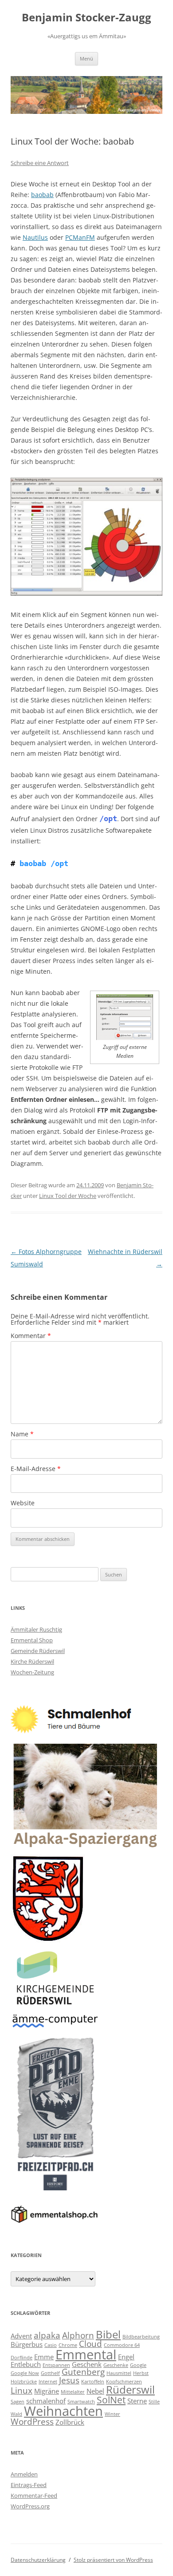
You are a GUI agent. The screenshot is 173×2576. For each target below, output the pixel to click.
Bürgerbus (27, 2344)
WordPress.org (30, 2506)
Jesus (69, 2380)
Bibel (108, 2334)
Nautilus (35, 237)
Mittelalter (73, 2392)
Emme (44, 2357)
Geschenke (116, 2365)
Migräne (47, 2391)
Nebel (95, 2391)
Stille (154, 2402)
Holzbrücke (24, 2382)
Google (138, 2365)
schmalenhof (46, 2401)
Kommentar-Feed (34, 2495)
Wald (16, 2414)
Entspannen (56, 2365)
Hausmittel (119, 2373)
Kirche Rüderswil (32, 1661)
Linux (22, 2390)
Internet (48, 2382)
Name (22, 1434)
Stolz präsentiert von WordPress (113, 2560)
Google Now (25, 2373)
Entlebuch (26, 2364)
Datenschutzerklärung (38, 2560)
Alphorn (78, 2335)
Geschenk (87, 2364)
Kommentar (31, 1336)
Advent (21, 2336)
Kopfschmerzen (124, 2382)
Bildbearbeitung (141, 2337)
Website (23, 1503)
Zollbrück (70, 2422)
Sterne (137, 2401)
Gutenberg (83, 2372)
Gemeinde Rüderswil (38, 1651)
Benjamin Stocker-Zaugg (86, 18)
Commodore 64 (122, 2345)
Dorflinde (22, 2358)
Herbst (141, 2373)
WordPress (32, 2421)
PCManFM (80, 237)
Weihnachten (63, 2411)
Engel (126, 2357)
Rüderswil (130, 2389)
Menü (86, 58)
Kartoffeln (93, 2382)
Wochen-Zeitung (32, 1672)
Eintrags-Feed (29, 2485)
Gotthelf (50, 2373)
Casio (51, 2345)
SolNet (111, 2400)
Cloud (90, 2344)
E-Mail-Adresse (36, 1469)
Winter (112, 2414)
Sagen (18, 2402)
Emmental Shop (32, 1640)
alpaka (47, 2335)
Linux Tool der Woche (68, 1196)
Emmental (86, 2354)
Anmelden (24, 2474)
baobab (42, 195)
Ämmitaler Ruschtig (36, 1629)
